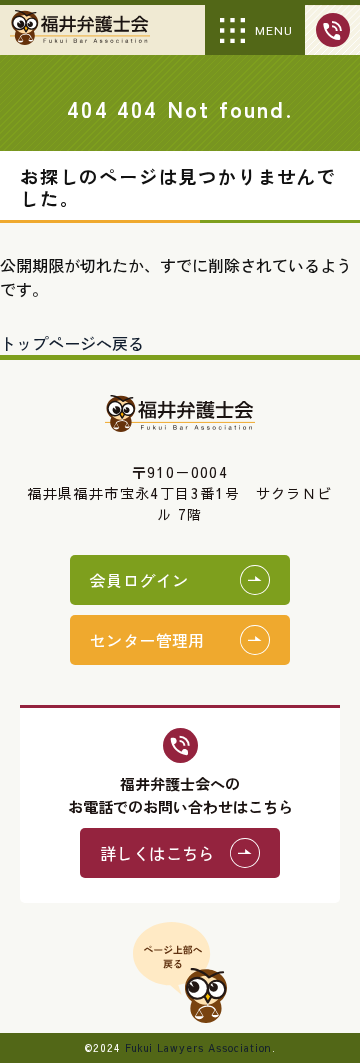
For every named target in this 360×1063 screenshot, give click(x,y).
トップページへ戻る (72, 343)
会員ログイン (139, 580)
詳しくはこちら (157, 853)
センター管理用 (147, 640)
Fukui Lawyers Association (198, 1048)
